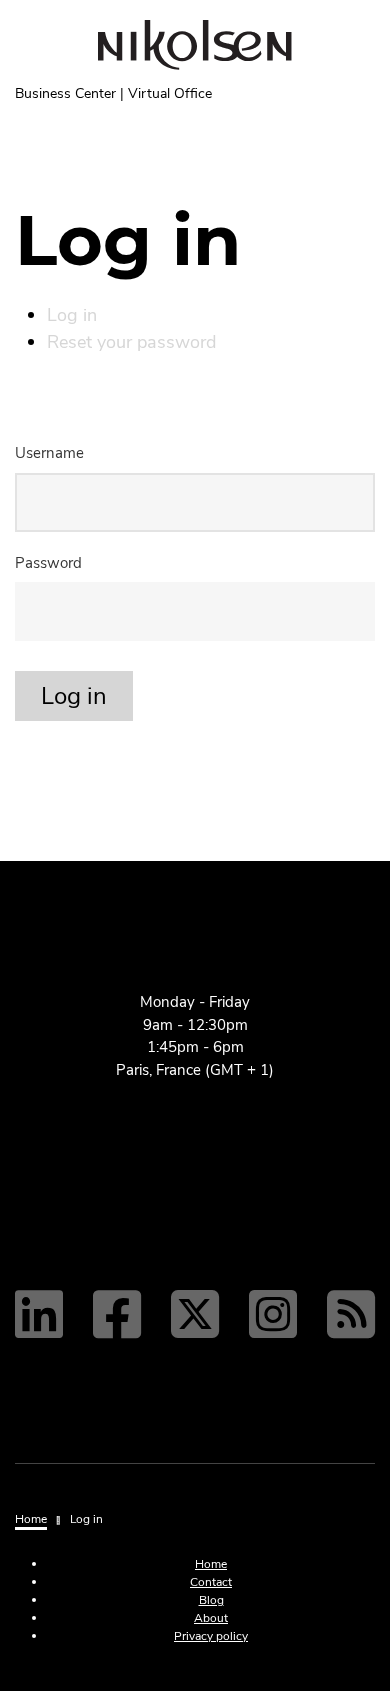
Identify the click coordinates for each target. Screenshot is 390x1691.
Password (48, 563)
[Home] (195, 45)
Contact (211, 1582)
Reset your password (131, 342)
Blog (211, 1600)
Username (49, 453)
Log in (72, 315)
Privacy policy (211, 1636)
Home (211, 1564)
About (211, 1618)
